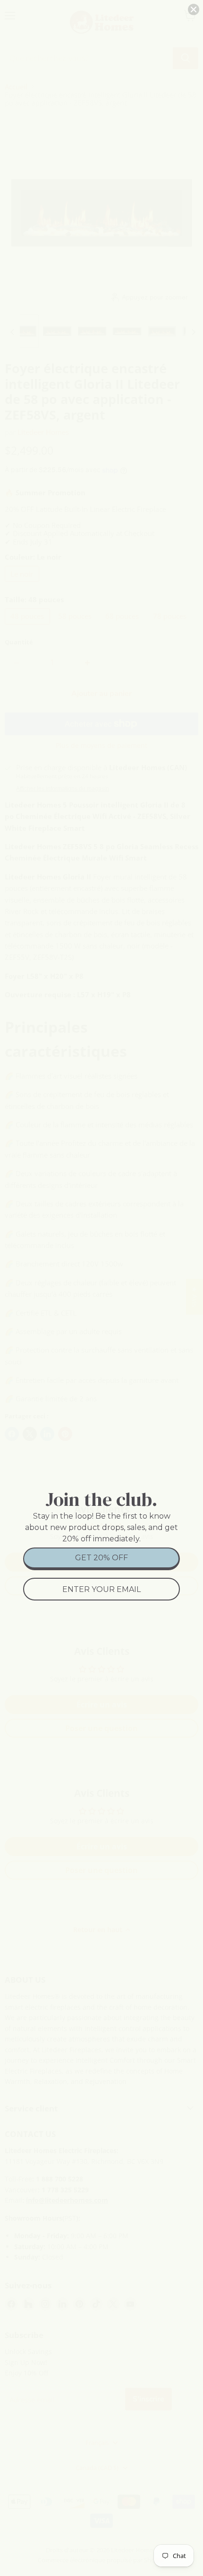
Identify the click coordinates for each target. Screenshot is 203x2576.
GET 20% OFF (101, 1558)
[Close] (194, 9)
